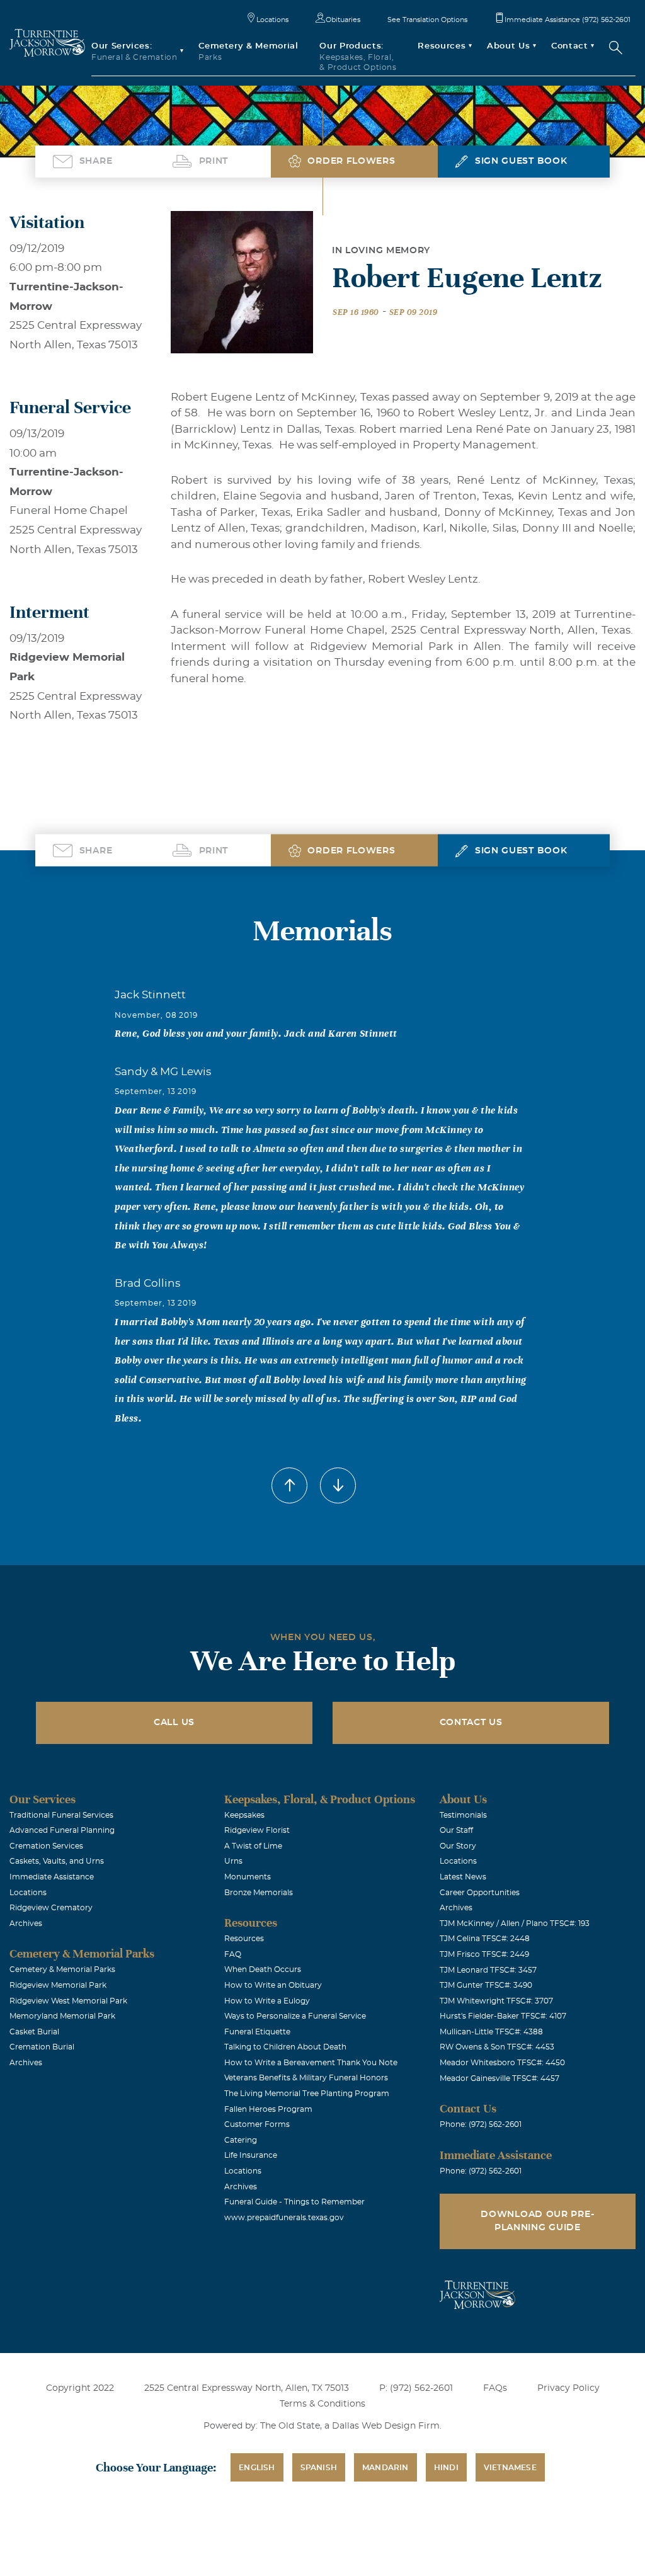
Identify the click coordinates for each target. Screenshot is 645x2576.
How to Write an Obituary (273, 1985)
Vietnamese (510, 2468)
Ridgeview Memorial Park (58, 1985)
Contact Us (471, 1723)
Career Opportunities (480, 1893)
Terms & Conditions (322, 2404)
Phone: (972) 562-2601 (481, 2124)
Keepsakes (244, 1815)
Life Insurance (251, 2155)
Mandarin (385, 2468)
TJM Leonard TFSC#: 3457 (488, 1970)
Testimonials (463, 1815)
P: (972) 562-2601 (416, 2388)
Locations (272, 20)
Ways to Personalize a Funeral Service (295, 2016)
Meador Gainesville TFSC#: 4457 (499, 2078)
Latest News (463, 1877)
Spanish (319, 2468)
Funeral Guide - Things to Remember (294, 2202)
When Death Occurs (263, 1969)
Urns (233, 1861)
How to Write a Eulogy (267, 2001)
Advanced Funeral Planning (62, 1830)
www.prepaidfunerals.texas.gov (284, 2218)
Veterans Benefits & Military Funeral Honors (306, 2078)
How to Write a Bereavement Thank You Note (311, 2063)
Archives (26, 1923)
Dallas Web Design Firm (386, 2426)
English (257, 2468)
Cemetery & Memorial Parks (62, 1969)
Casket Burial (34, 2032)
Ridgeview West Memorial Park (68, 2001)
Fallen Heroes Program (268, 2109)
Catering (241, 2140)
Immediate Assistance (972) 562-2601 (568, 20)
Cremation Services (46, 1846)
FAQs (495, 2388)
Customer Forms (257, 2124)
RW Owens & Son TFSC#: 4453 (497, 2047)
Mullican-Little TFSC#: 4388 (491, 2032)
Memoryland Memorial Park (62, 2016)
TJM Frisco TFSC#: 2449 (484, 1954)
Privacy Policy (568, 2388)
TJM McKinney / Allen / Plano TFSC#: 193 (515, 1923)
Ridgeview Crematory (51, 1908)
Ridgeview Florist (257, 1830)
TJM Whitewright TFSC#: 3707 (496, 2001)
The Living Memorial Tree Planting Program (307, 2094)
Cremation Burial (42, 2047)
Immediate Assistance (52, 1877)
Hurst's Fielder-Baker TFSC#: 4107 (503, 2016)
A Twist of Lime (253, 1846)
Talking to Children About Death (285, 2047)
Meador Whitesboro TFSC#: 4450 (502, 2063)
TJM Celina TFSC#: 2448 (485, 1939)
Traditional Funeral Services (61, 1815)
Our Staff (456, 1830)
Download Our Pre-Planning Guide (537, 2221)
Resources (244, 1939)
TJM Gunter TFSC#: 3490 (486, 1985)
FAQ (233, 1954)
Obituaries (343, 20)
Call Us (174, 1723)
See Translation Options (427, 20)
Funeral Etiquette (257, 2032)
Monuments (248, 1877)
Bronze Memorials (259, 1893)
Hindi (446, 2468)
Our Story (458, 1846)
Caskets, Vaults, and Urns (57, 1861)
